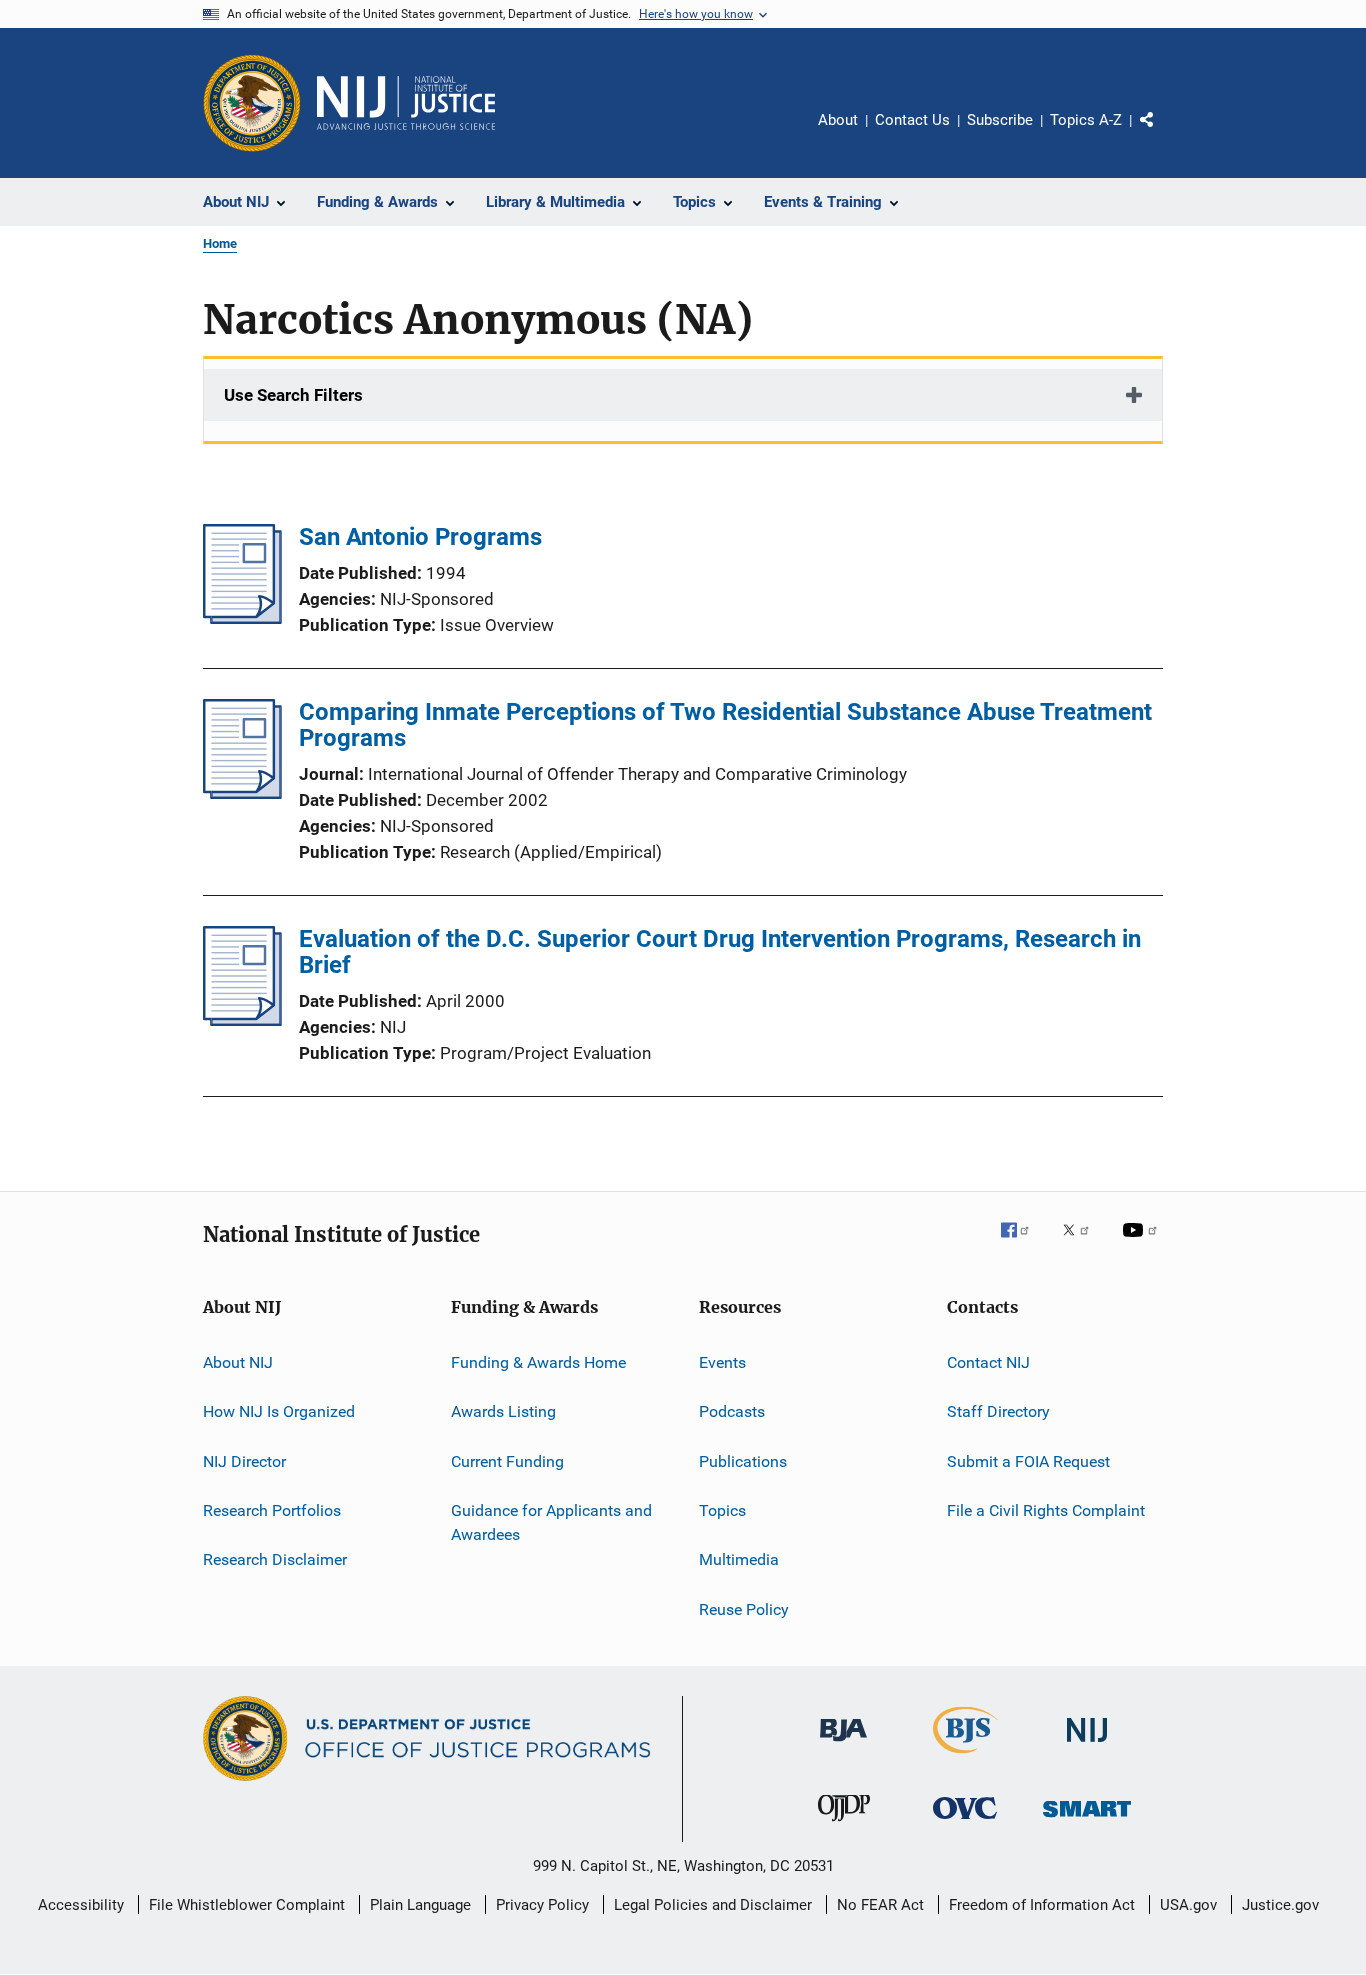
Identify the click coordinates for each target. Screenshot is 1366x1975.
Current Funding (507, 1461)
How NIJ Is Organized (279, 1411)
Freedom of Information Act (1042, 1905)
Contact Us (912, 120)
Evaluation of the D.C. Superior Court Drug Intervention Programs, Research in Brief (720, 952)
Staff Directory (998, 1411)
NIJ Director (244, 1461)
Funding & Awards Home (538, 1362)
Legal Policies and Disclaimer (713, 1905)
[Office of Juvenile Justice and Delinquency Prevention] (844, 1825)
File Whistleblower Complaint (247, 1905)
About (838, 120)
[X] (1083, 1244)
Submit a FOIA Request (1028, 1461)
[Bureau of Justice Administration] (843, 1745)
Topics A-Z (1086, 120)
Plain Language (420, 1905)
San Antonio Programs (420, 537)
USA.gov (1188, 1905)
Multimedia (739, 1559)
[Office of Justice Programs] (252, 103)
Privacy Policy (542, 1905)
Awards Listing (503, 1411)
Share (1163, 134)
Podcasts (732, 1411)
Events (722, 1362)
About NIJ (238, 1362)
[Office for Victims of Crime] (965, 1822)
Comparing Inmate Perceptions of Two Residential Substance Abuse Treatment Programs (725, 725)
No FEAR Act (880, 1905)
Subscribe (1000, 120)
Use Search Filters (293, 395)
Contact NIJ (988, 1362)
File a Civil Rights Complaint (1046, 1510)
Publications (743, 1461)
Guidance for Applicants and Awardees (551, 1522)
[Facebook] (1023, 1244)
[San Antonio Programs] (242, 618)
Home (220, 243)
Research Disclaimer (275, 1559)
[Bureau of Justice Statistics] (965, 1757)
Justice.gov (1280, 1905)
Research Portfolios (272, 1510)
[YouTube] (1143, 1244)
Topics (722, 1510)
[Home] (406, 103)
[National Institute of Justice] (1087, 1745)
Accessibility (81, 1905)
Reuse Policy (744, 1609)
